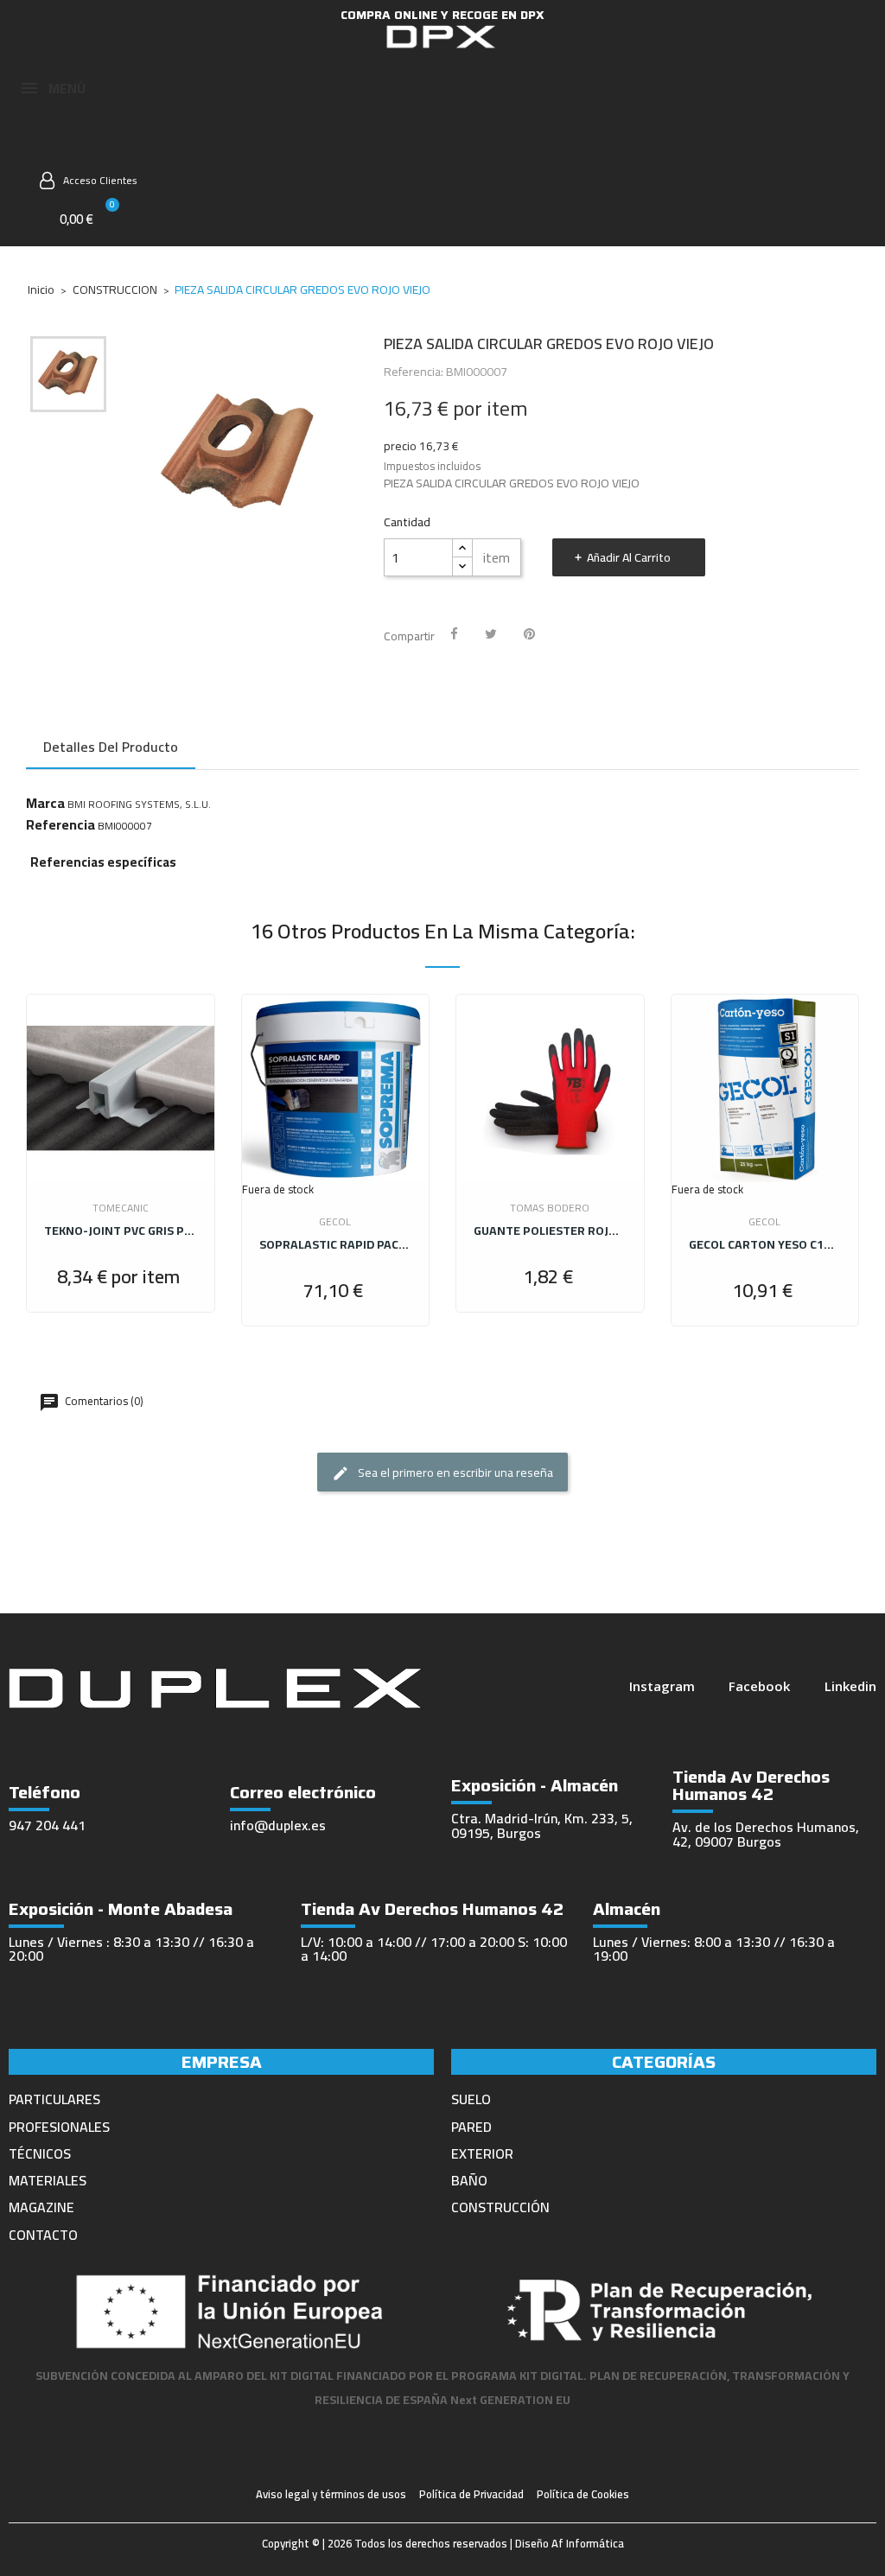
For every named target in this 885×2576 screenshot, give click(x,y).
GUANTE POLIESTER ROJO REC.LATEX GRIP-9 (550, 1231)
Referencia (60, 824)
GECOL (335, 1221)
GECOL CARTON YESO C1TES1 (765, 1244)
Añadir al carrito (629, 557)
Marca (45, 803)
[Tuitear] (491, 634)
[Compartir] (454, 634)
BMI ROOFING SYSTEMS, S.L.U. (139, 804)
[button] (88, 143)
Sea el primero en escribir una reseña (454, 1472)
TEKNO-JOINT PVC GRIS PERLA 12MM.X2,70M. (121, 1231)
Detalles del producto (111, 747)
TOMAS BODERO (550, 1208)
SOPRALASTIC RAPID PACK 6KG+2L (336, 1244)
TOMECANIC (121, 1208)
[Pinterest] (529, 634)
